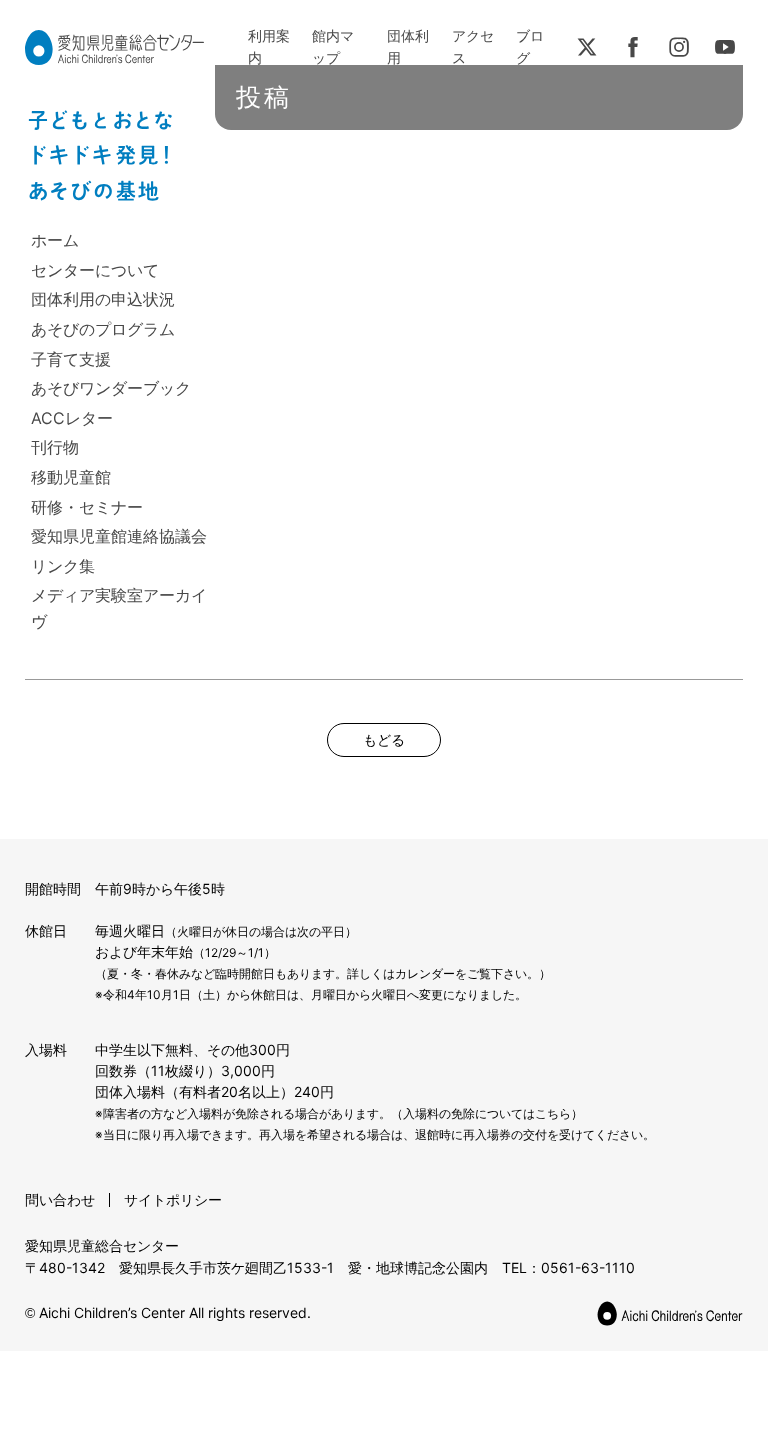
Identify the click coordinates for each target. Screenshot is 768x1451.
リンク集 (63, 566)
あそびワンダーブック (111, 388)
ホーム (55, 240)
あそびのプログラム (103, 329)
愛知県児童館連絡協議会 (119, 536)
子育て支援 (71, 359)
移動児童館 (71, 477)
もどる (384, 739)
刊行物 (55, 447)
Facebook (633, 47)
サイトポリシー (173, 1199)
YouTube (725, 47)
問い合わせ (60, 1199)
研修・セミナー (87, 507)
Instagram (679, 47)
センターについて (95, 270)
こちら (553, 1113)
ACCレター (72, 418)
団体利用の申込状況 (103, 299)
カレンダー (425, 973)
